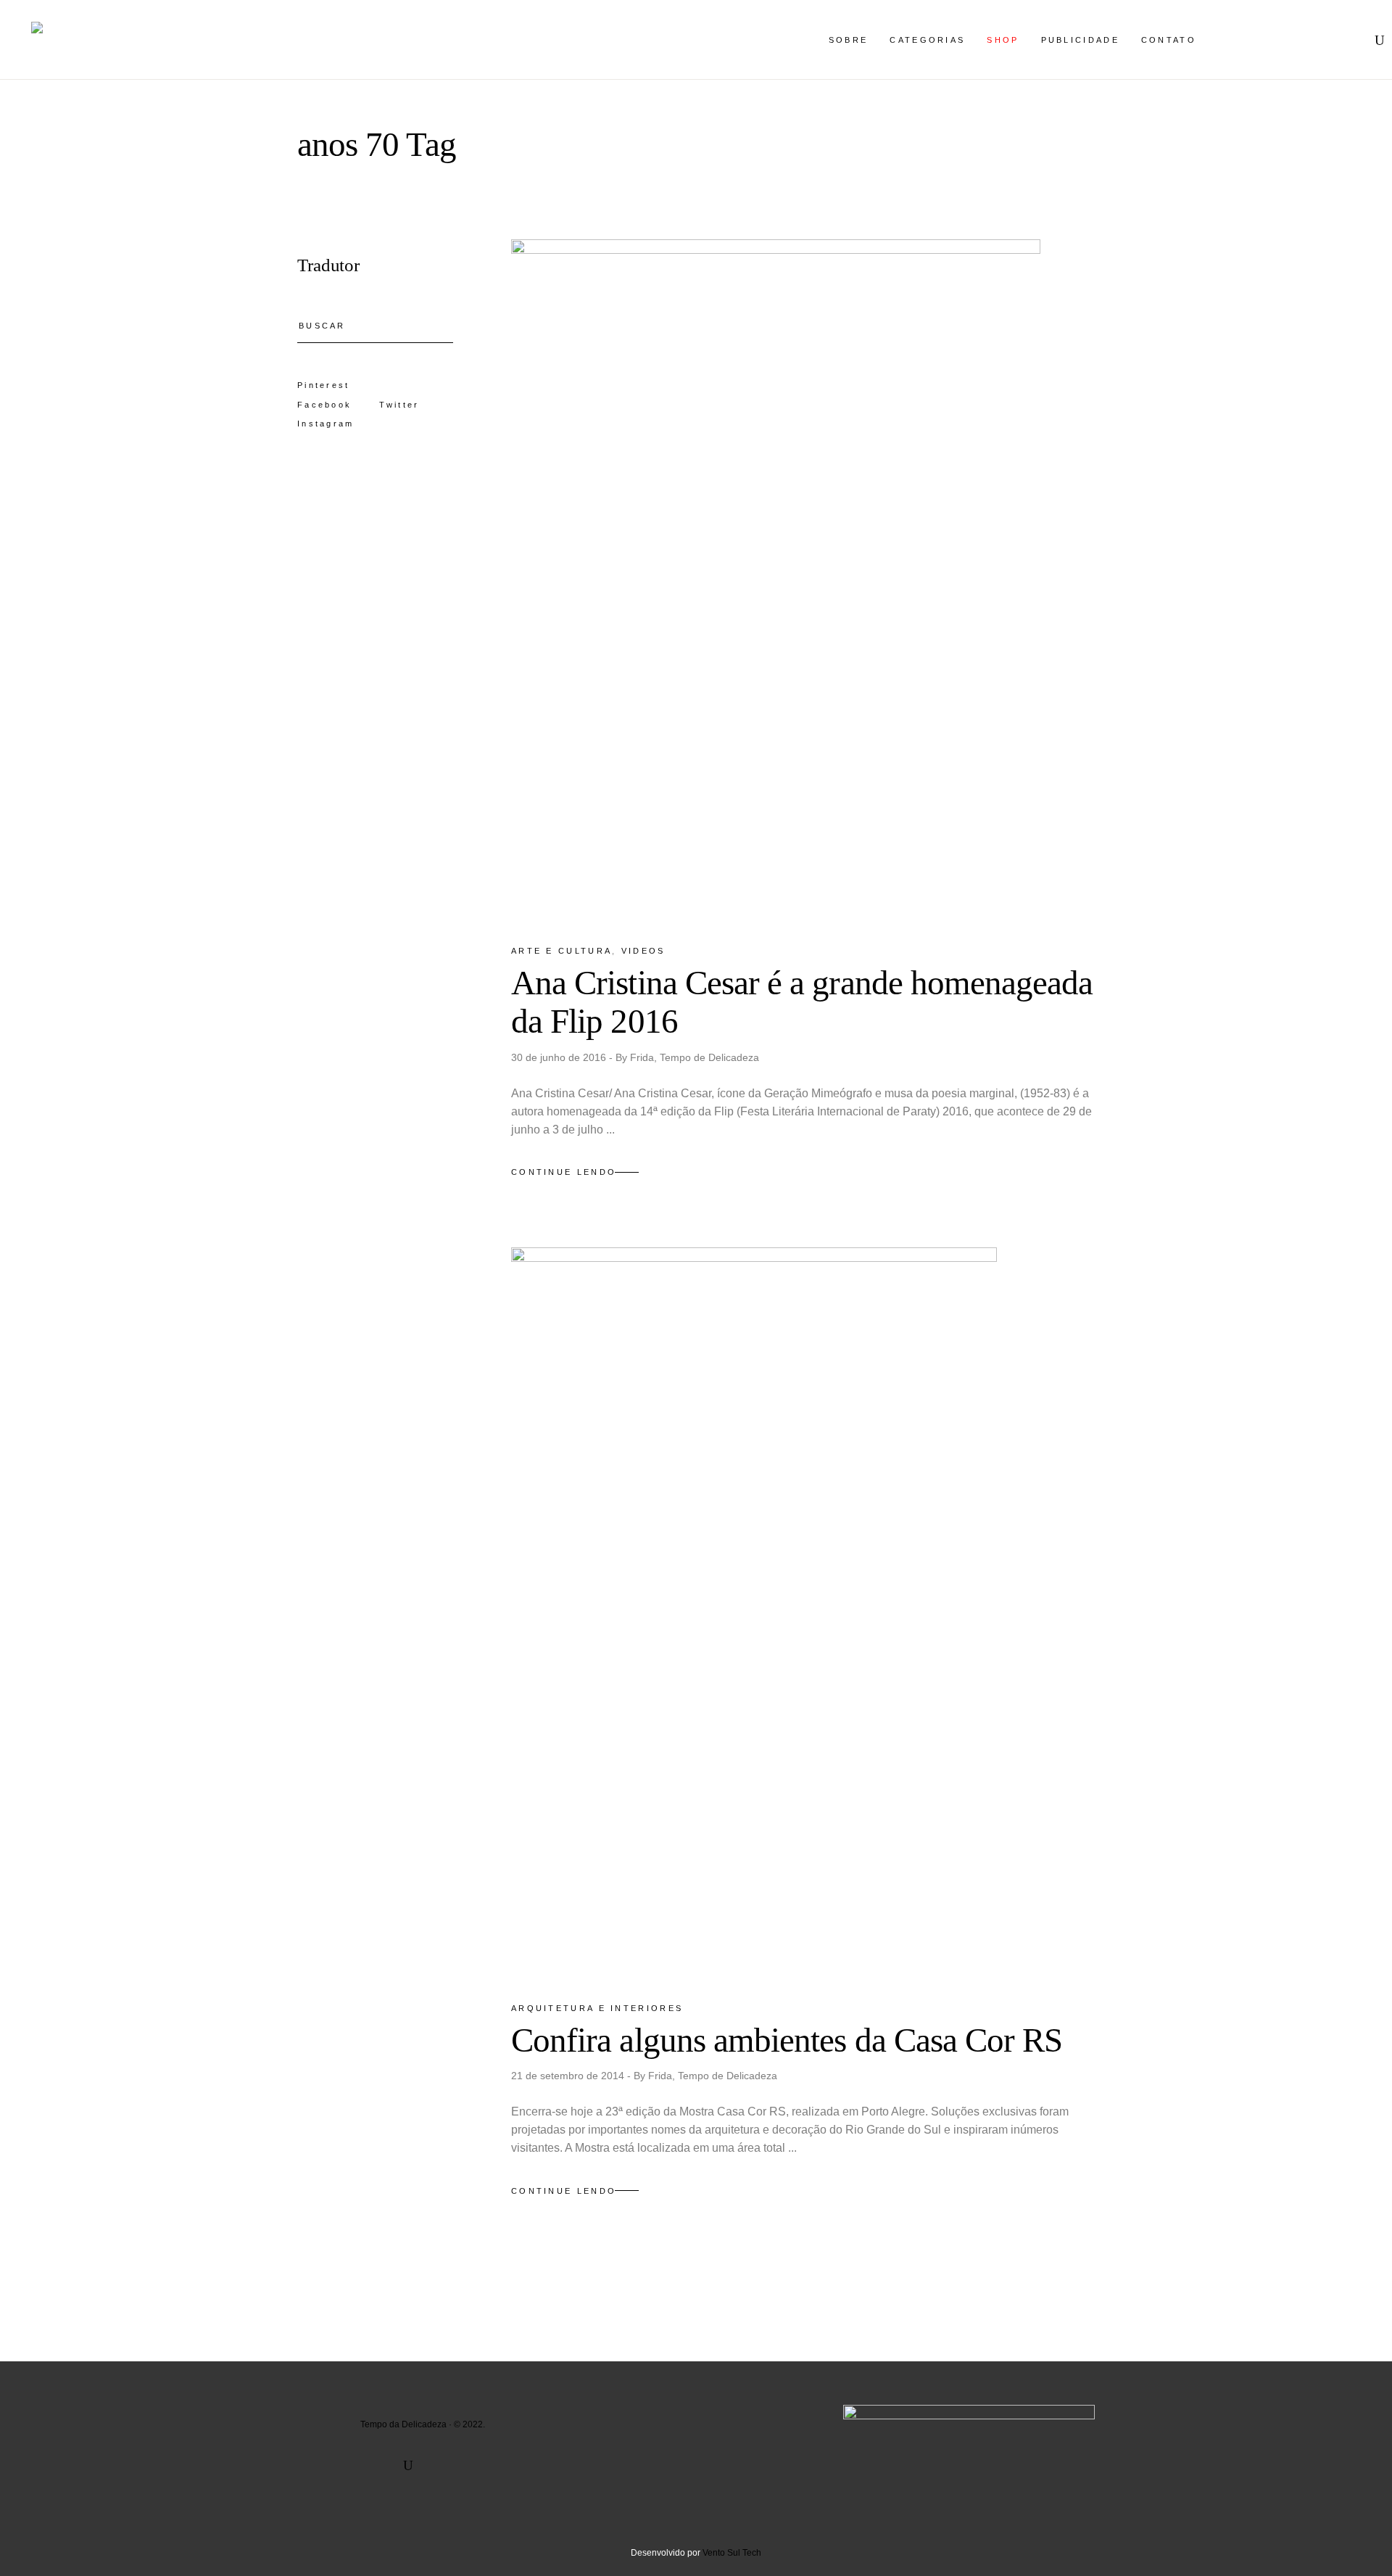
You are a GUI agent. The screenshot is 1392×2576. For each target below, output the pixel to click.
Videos (643, 951)
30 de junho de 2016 (560, 1057)
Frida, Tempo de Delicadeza (695, 1057)
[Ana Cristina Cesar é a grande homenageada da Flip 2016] (776, 579)
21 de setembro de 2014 (569, 2076)
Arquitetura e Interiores (597, 2008)
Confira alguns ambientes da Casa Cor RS (787, 2040)
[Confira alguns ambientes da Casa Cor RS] (754, 1612)
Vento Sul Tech (732, 2553)
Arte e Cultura (562, 951)
